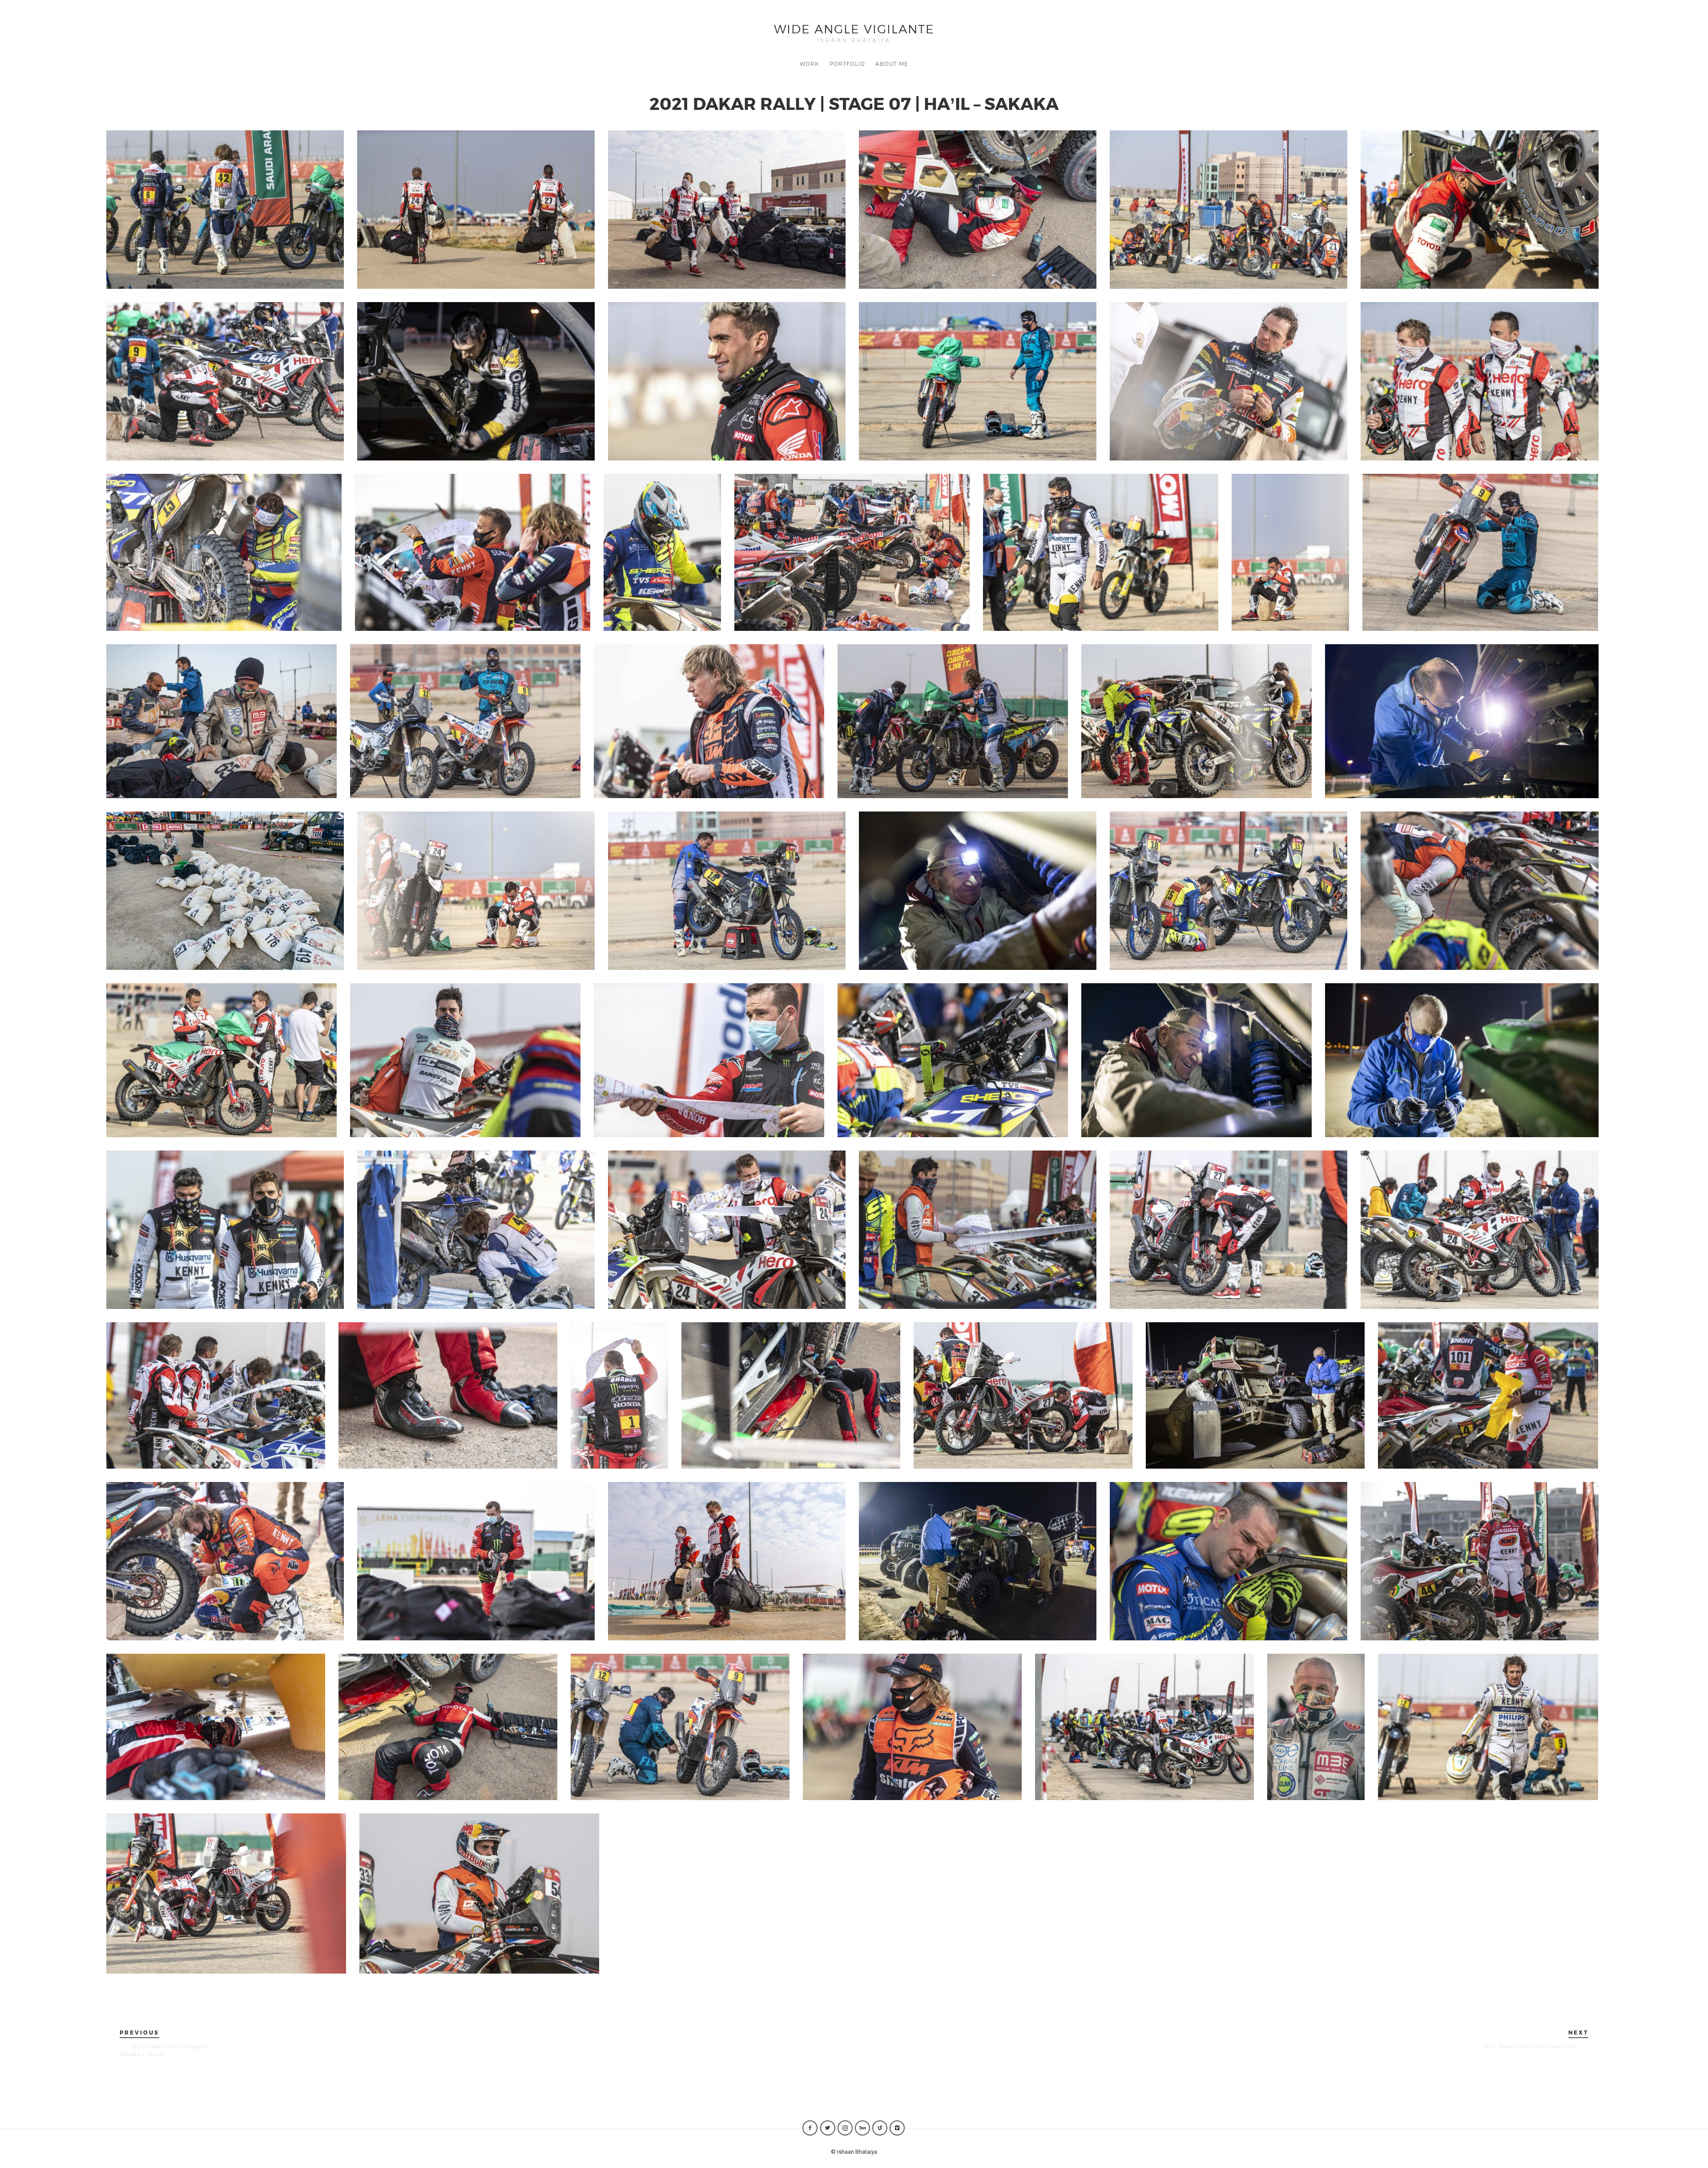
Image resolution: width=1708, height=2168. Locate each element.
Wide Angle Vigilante (854, 28)
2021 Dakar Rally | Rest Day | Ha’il (1536, 2046)
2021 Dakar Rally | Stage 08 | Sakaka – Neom (165, 2050)
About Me (892, 64)
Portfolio (847, 64)
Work (809, 64)
